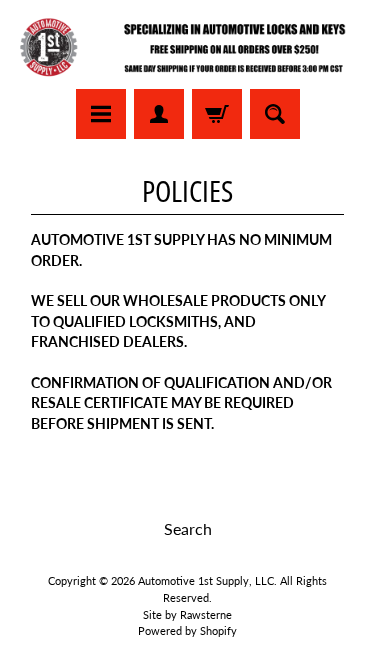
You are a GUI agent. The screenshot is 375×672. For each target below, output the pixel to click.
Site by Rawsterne (187, 614)
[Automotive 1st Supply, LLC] (187, 47)
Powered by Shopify (187, 630)
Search (188, 528)
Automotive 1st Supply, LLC (206, 580)
